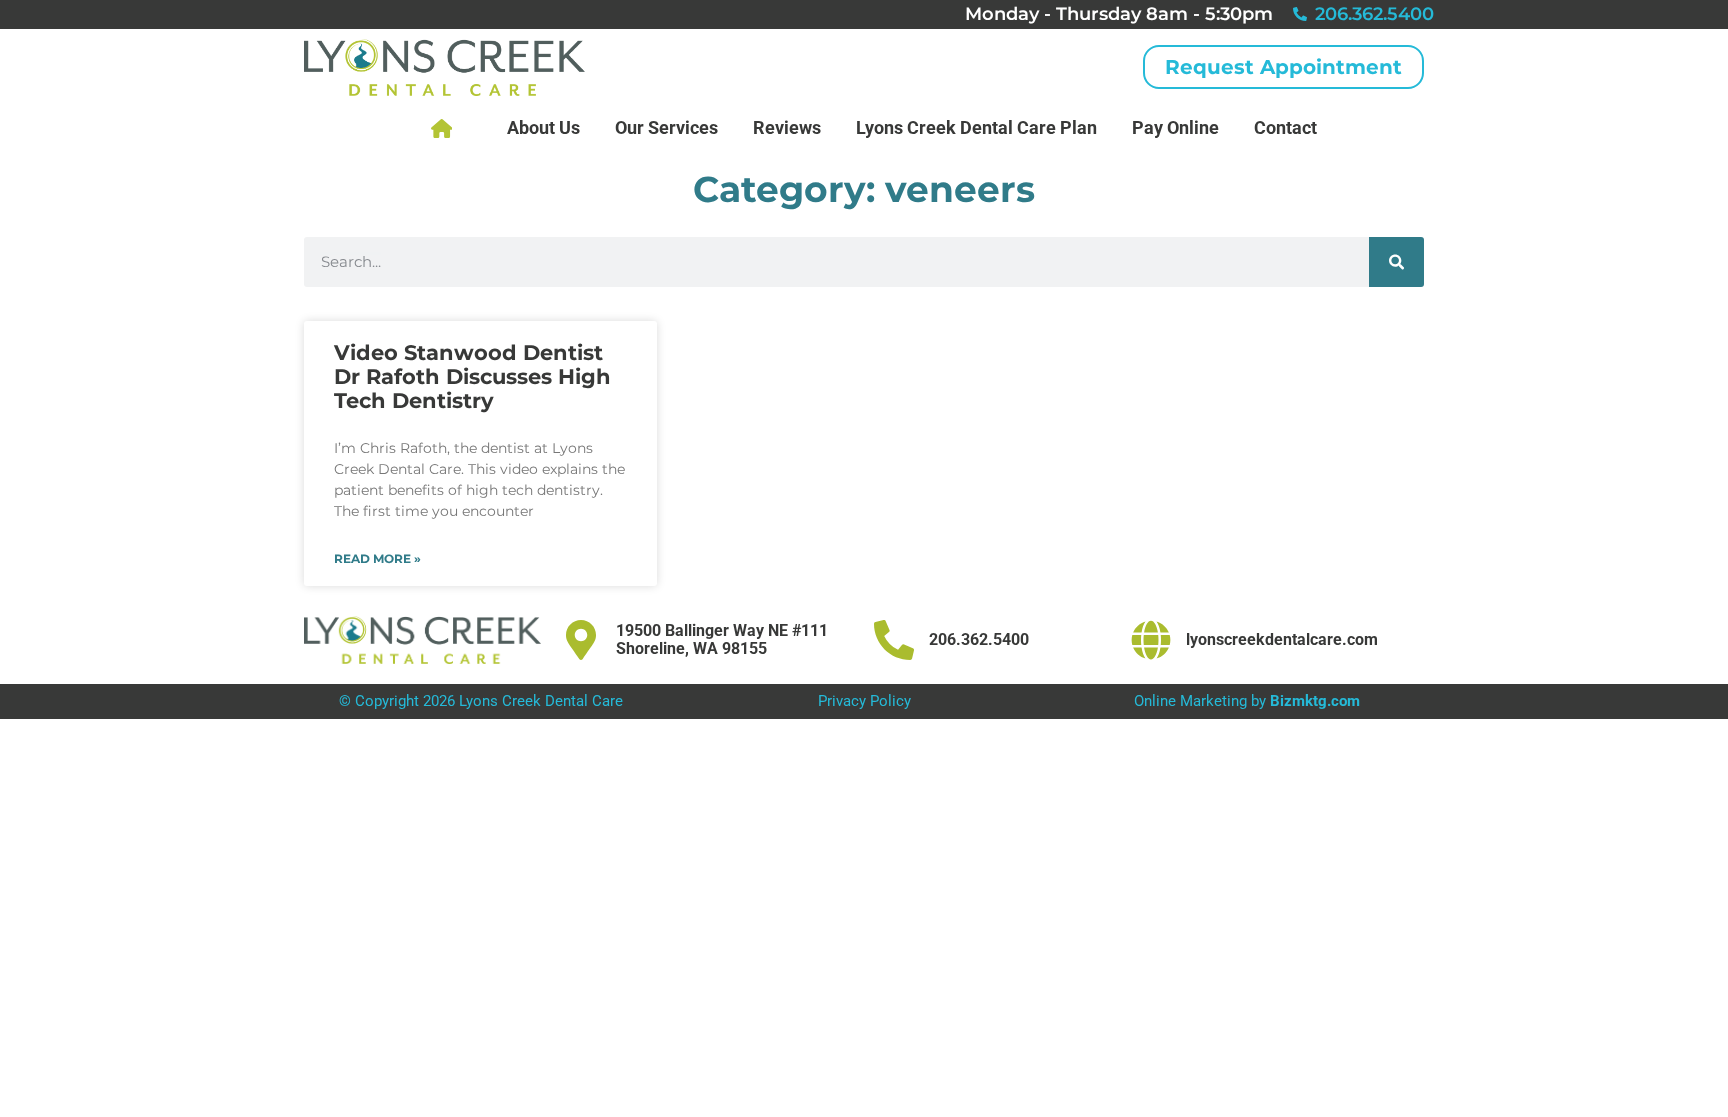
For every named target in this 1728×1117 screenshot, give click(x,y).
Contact (1285, 127)
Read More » (377, 559)
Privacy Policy (864, 701)
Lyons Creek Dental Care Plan (976, 127)
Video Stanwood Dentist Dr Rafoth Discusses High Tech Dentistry (472, 376)
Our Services (666, 127)
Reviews (787, 127)
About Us (543, 127)
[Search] (1396, 262)
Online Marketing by (1247, 701)
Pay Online (1175, 127)
